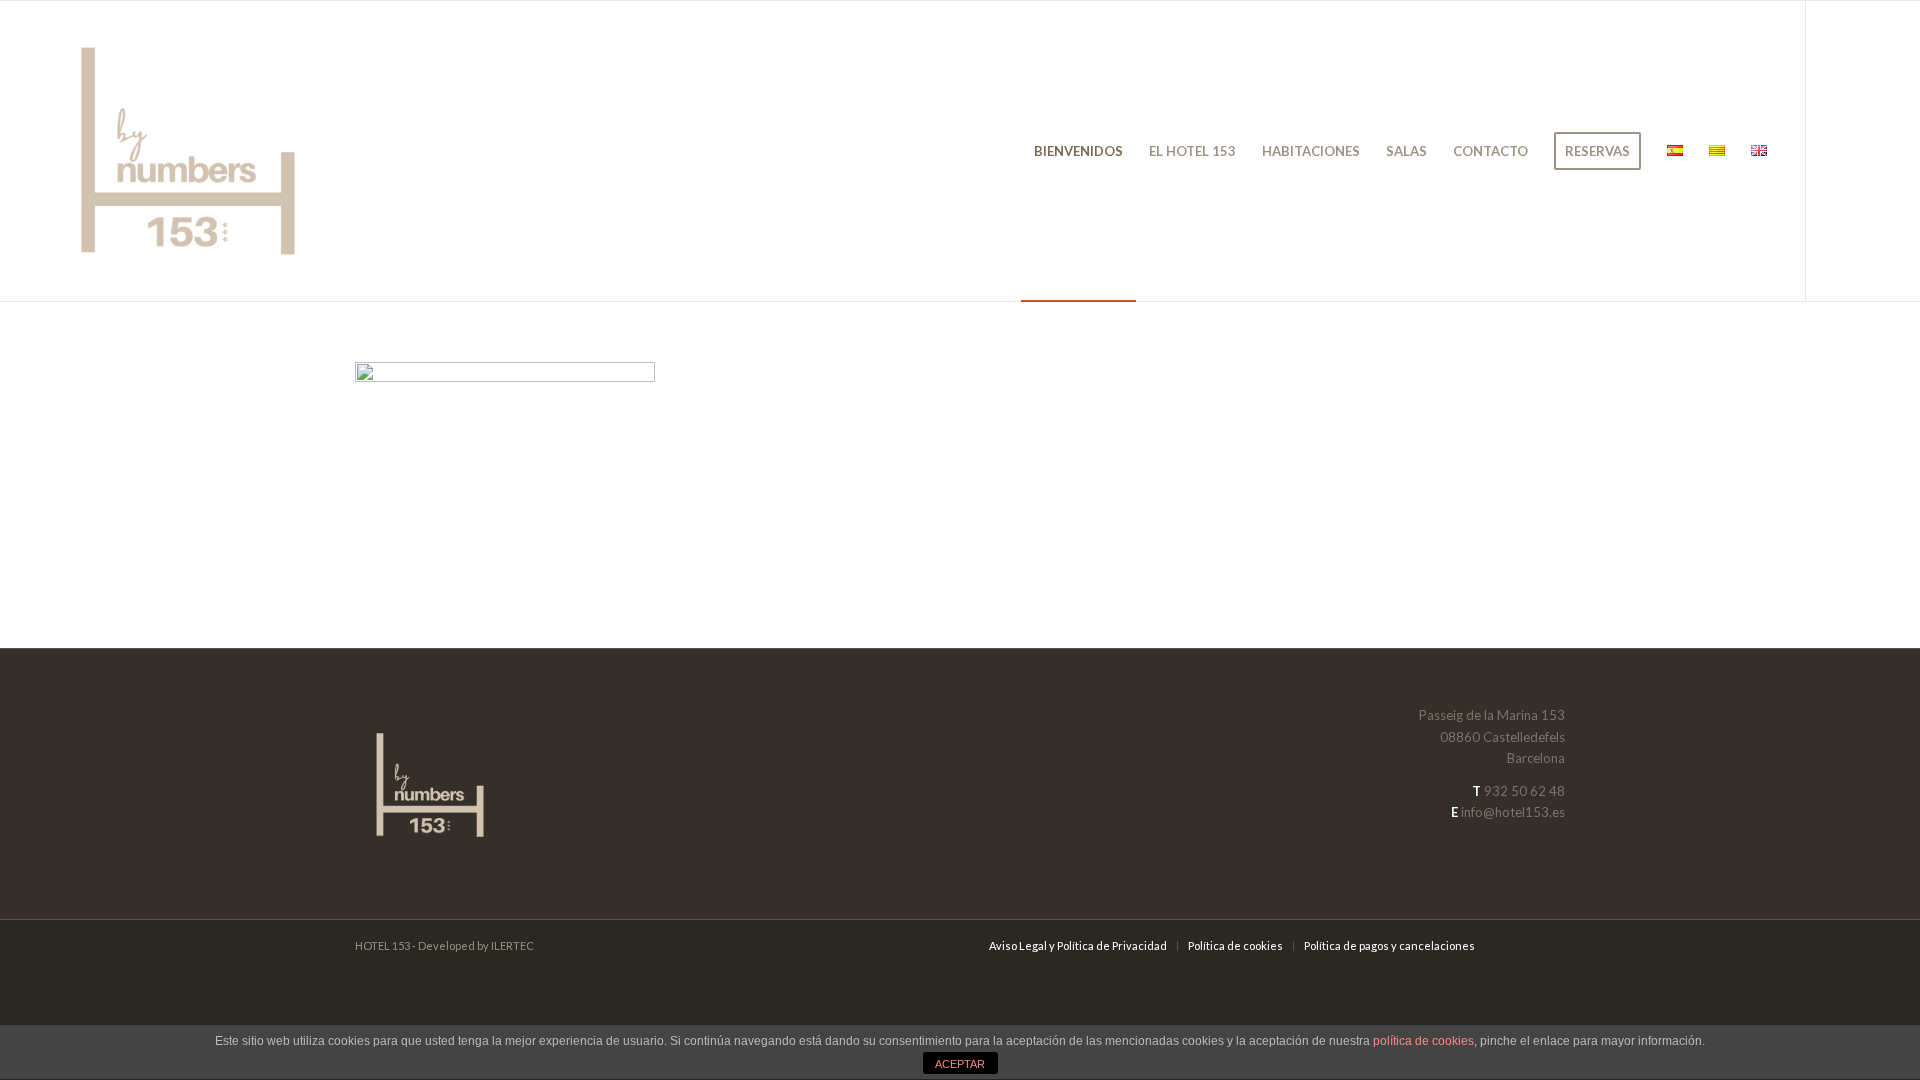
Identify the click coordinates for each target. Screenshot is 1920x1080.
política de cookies (1423, 1041)
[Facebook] (1837, 150)
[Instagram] (1867, 150)
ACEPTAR (960, 1064)
